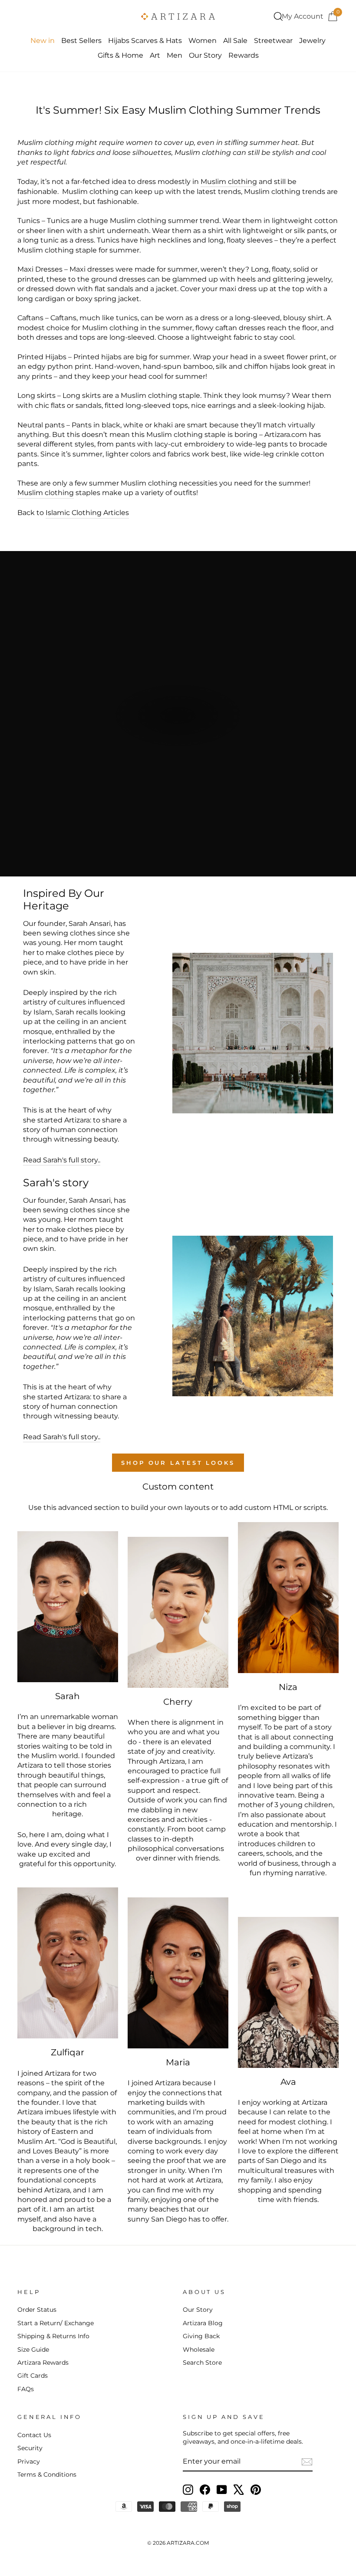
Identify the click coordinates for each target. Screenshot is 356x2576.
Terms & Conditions (47, 2474)
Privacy (29, 2461)
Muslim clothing (229, 182)
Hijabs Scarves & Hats (145, 41)
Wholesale (199, 2350)
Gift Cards (33, 2376)
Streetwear (273, 41)
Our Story (205, 55)
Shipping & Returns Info (53, 2336)
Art (155, 55)
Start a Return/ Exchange (56, 2323)
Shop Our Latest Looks (178, 1463)
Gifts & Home (120, 55)
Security (30, 2448)
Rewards (244, 55)
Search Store (202, 2363)
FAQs (26, 2389)
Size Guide (33, 2350)
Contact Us (34, 2435)
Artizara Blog (203, 2323)
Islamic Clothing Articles (87, 513)
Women (203, 41)
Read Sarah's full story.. (62, 1160)
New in (43, 41)
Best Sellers (81, 41)
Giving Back (201, 2336)
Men (175, 55)
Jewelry (312, 41)
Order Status (37, 2310)
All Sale (235, 41)
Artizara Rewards (43, 2363)
